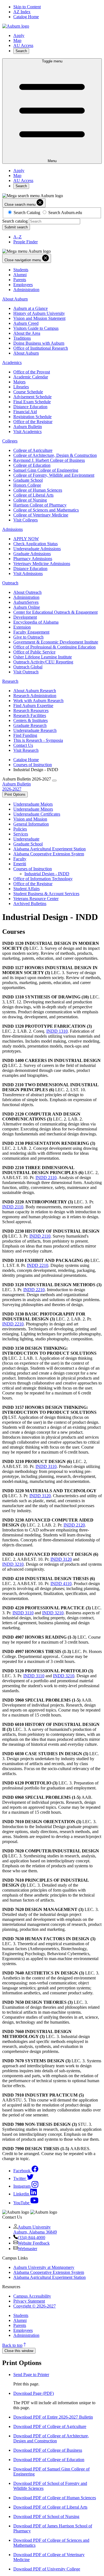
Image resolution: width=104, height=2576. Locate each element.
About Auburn (15, 299)
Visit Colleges (26, 520)
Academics (12, 362)
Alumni (20, 275)
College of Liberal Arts (33, 495)
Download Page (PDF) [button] (34, 2393)
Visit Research (26, 750)
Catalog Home (26, 17)
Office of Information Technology (43, 879)
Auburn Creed (26, 323)
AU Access (23, 45)
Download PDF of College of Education (49, 2460)
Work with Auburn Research (38, 701)
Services (21, 834)
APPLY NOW (26, 539)
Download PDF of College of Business (48, 2450)
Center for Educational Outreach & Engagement (55, 612)
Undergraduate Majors (33, 804)
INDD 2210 (38, 1265)
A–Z (17, 237)
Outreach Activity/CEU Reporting (43, 662)
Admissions (12, 529)
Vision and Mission (30, 819)
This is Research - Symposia (38, 740)
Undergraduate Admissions (37, 549)
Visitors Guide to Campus (36, 328)
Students (21, 270)
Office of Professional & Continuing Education (54, 647)
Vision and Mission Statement (39, 318)
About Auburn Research (35, 691)
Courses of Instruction (33, 765)
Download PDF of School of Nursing (46, 2516)
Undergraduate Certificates (37, 814)
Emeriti (20, 864)
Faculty (20, 859)
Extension (22, 627)
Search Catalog (27, 213)
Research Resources (31, 710)
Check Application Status (35, 544)
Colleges (10, 441)
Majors (19, 382)
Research (10, 681)
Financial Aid (25, 412)
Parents (20, 280)
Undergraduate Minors (33, 809)
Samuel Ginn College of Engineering (46, 470)
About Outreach (27, 592)
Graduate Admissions (32, 554)
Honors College (27, 485)
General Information (31, 824)
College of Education (32, 465)
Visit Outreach (26, 672)
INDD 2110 (46, 1178)
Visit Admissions (28, 574)
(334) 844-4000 (31, 2238)
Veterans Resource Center (36, 899)
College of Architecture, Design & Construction (55, 455)
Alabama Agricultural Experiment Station (50, 849)
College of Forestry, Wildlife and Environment (54, 475)
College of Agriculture (33, 450)
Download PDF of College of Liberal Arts (50, 2507)
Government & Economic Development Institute (56, 642)
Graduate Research (30, 725)
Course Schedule (28, 392)
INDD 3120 (40, 1496)
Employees (23, 285)
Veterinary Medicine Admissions (42, 564)
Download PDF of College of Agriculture (50, 2426)
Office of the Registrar (33, 422)
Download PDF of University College (47, 2569)
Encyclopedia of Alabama (36, 622)
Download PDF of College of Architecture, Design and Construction (51, 2438)
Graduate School (28, 480)
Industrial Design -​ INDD (47, 874)
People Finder (26, 242)
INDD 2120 (74, 1525)
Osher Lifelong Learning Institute (43, 657)
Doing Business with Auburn (39, 343)
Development (25, 617)
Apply (19, 35)
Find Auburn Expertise (33, 706)
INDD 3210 (13, 1564)
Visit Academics (27, 432)
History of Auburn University (39, 313)
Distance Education (30, 407)
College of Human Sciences (38, 490)
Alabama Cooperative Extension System (49, 854)
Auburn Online (27, 607)
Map (17, 40)
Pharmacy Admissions (33, 559)
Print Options (15, 794)
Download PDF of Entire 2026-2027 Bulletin (53, 2417)
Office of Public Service (34, 652)
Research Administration (35, 696)
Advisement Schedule (32, 397)
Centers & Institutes (31, 720)
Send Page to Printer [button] (31, 2375)
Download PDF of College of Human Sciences (55, 2498)
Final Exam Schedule (32, 402)
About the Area (27, 333)
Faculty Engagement (31, 632)
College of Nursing (30, 500)
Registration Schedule (32, 417)
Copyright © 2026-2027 (35, 2306)
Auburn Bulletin (28, 427)
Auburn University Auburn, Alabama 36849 (35, 2230)
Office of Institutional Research (41, 348)
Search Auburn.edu (65, 213)
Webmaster (27, 2249)
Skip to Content (27, 7)
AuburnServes (26, 602)
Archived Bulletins (30, 904)
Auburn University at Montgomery (44, 2267)
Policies (20, 829)
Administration (26, 290)
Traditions (22, 338)
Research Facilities (30, 715)
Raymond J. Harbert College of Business (49, 460)
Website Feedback (34, 2243)
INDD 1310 (57, 1031)
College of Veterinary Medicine (41, 515)
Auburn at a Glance (31, 308)
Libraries (21, 387)
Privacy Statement (29, 2301)
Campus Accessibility (32, 2296)
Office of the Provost (32, 372)
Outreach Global (28, 667)
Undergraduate (26, 839)
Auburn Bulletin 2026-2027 (17, 786)
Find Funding (25, 735)
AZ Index (22, 12)
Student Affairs (26, 889)
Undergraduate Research (35, 730)
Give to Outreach (28, 637)
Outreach (10, 583)
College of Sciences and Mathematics (46, 510)
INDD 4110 (61, 1584)
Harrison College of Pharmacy (40, 505)
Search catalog (15, 221)
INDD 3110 (46, 1466)
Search (21, 51)
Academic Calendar (31, 377)
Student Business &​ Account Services (46, 894)
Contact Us (23, 745)
